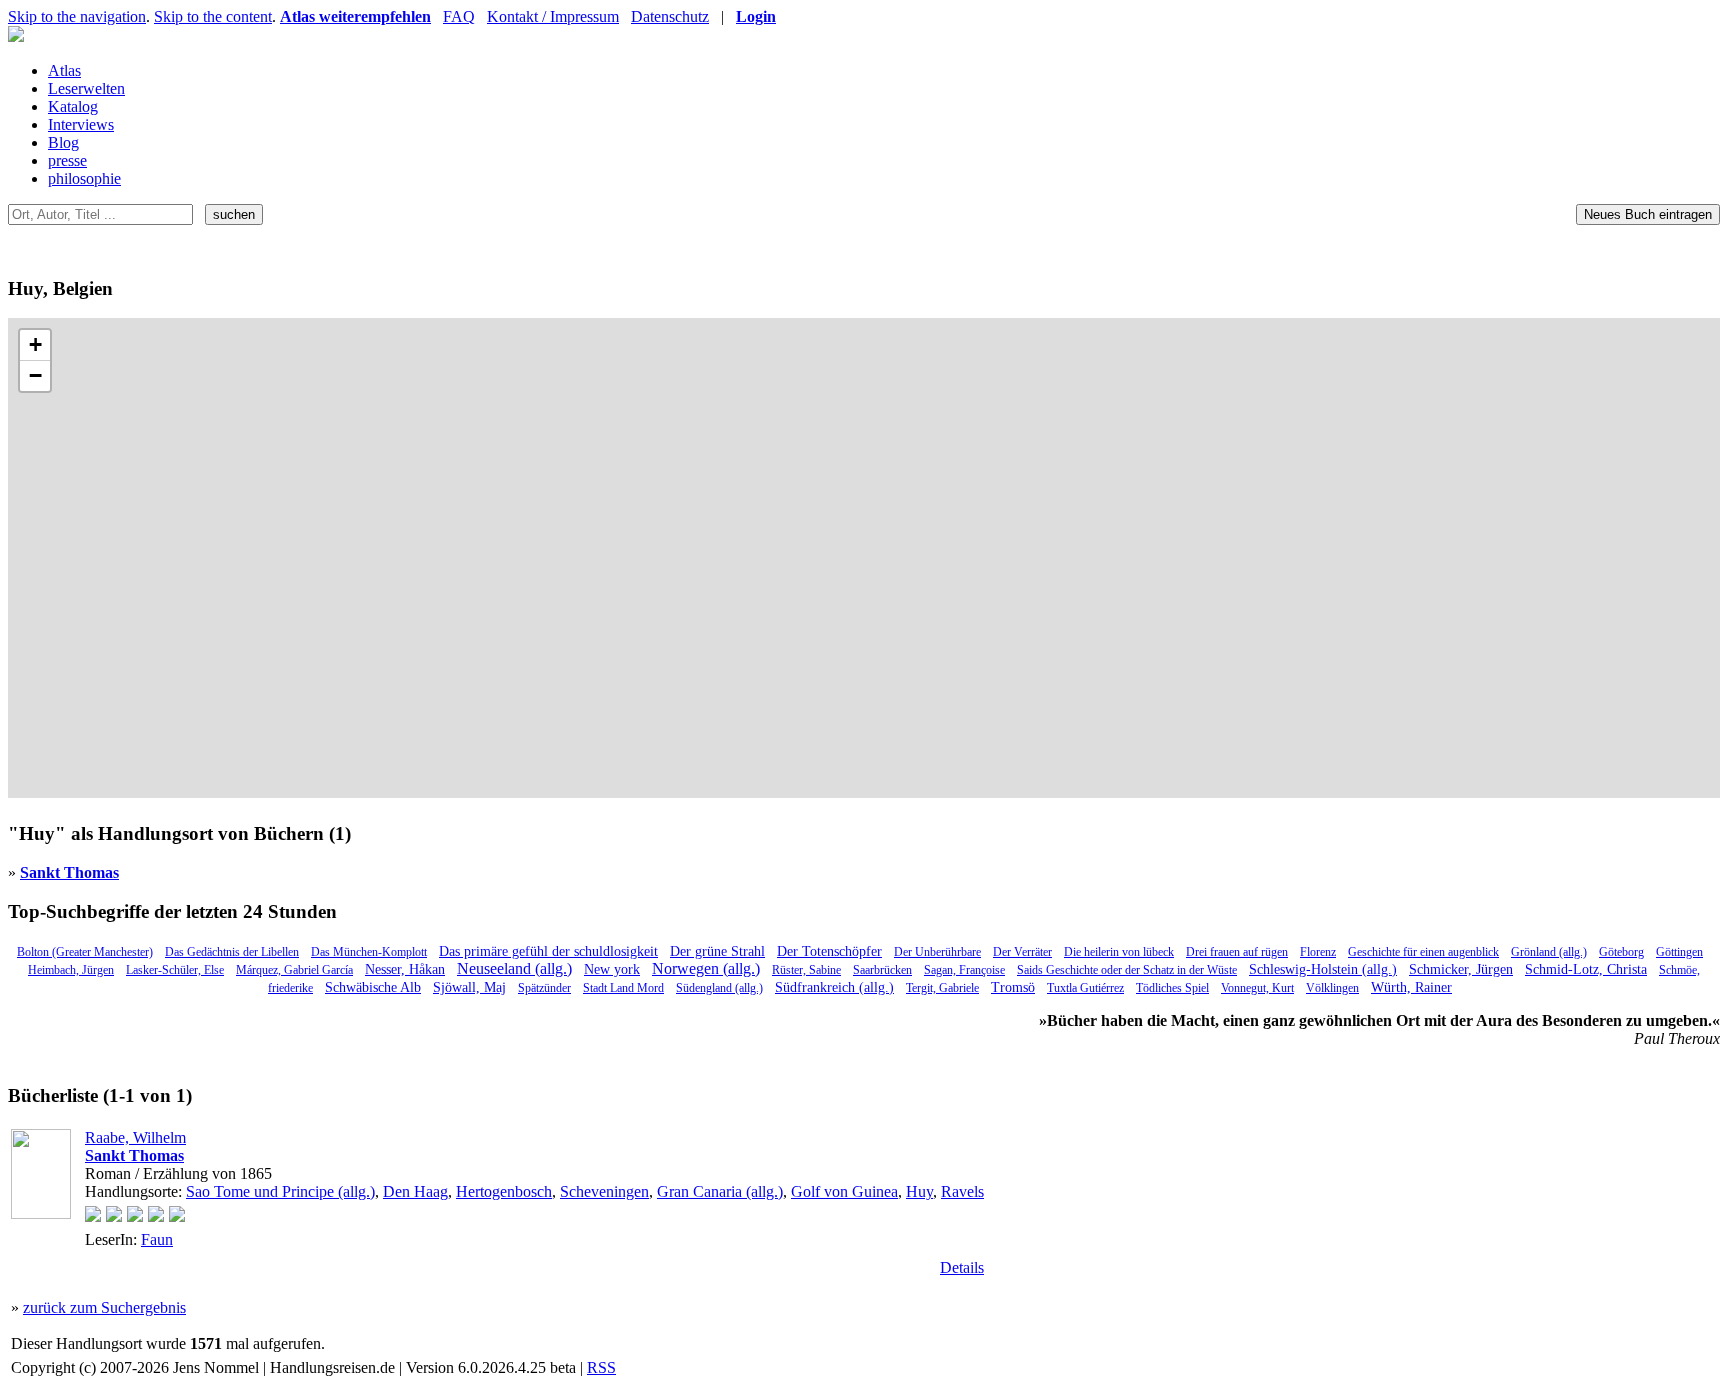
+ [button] (35, 344)
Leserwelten (86, 88)
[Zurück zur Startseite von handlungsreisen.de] (16, 36)
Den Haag (415, 1191)
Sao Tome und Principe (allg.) (280, 1191)
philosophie (84, 178)
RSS (601, 1367)
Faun (157, 1239)
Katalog (73, 106)
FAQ (459, 16)
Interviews (81, 124)
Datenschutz (670, 16)
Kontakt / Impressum (553, 16)
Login (756, 16)
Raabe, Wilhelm (135, 1137)
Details (962, 1267)
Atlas (64, 70)
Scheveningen (604, 1191)
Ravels (962, 1191)
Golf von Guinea (844, 1191)
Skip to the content (213, 16)
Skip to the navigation (77, 16)
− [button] (35, 375)
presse (67, 160)
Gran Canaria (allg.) (720, 1191)
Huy (919, 1191)
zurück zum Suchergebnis (104, 1307)
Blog (63, 142)
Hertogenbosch (504, 1191)
